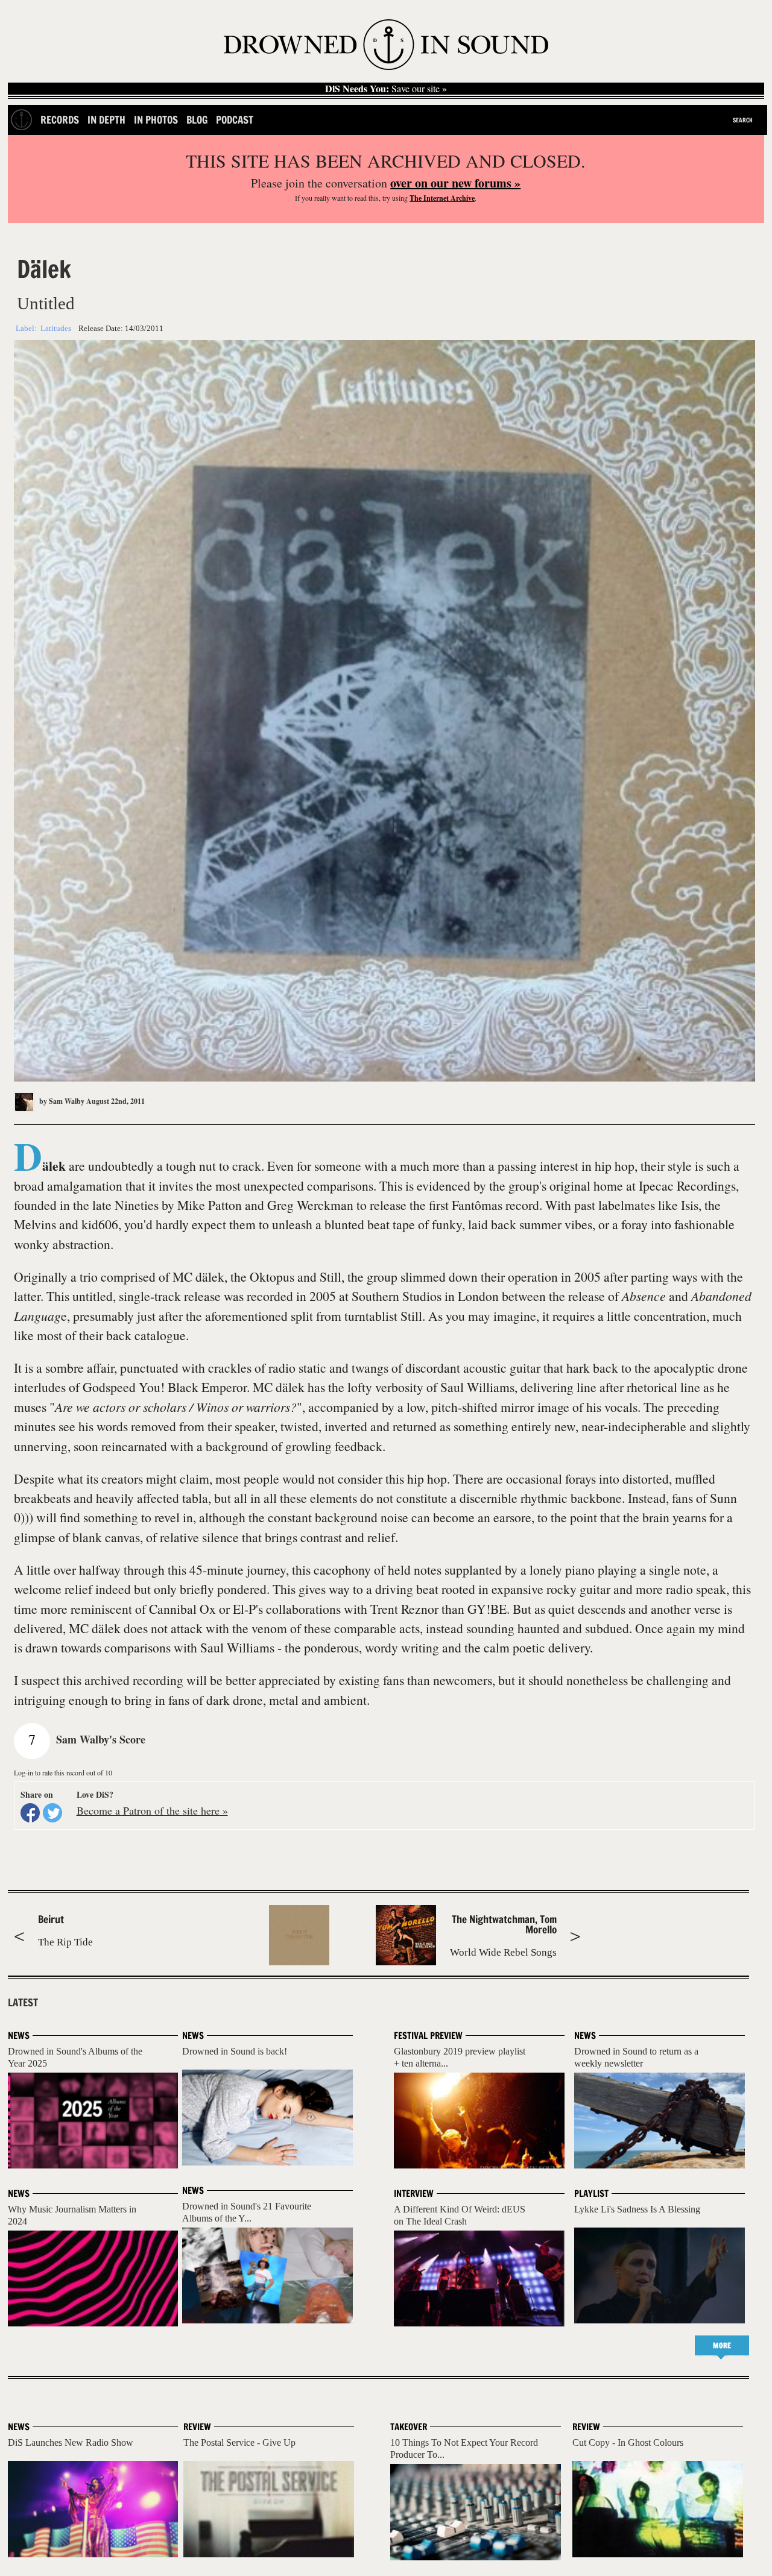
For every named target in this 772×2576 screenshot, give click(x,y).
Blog (197, 120)
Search (743, 120)
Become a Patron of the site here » (152, 1810)
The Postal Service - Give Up (239, 2442)
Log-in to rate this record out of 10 (63, 1772)
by (61, 1101)
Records (60, 120)
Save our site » (386, 89)
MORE (722, 2345)
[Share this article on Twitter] (52, 1813)
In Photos (156, 120)
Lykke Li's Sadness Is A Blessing (637, 2209)
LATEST (23, 2003)
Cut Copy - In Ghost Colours (628, 2442)
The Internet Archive (442, 198)
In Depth (106, 120)
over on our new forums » (455, 183)
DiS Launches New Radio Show (71, 2442)
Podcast (235, 120)
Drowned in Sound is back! (235, 2051)
